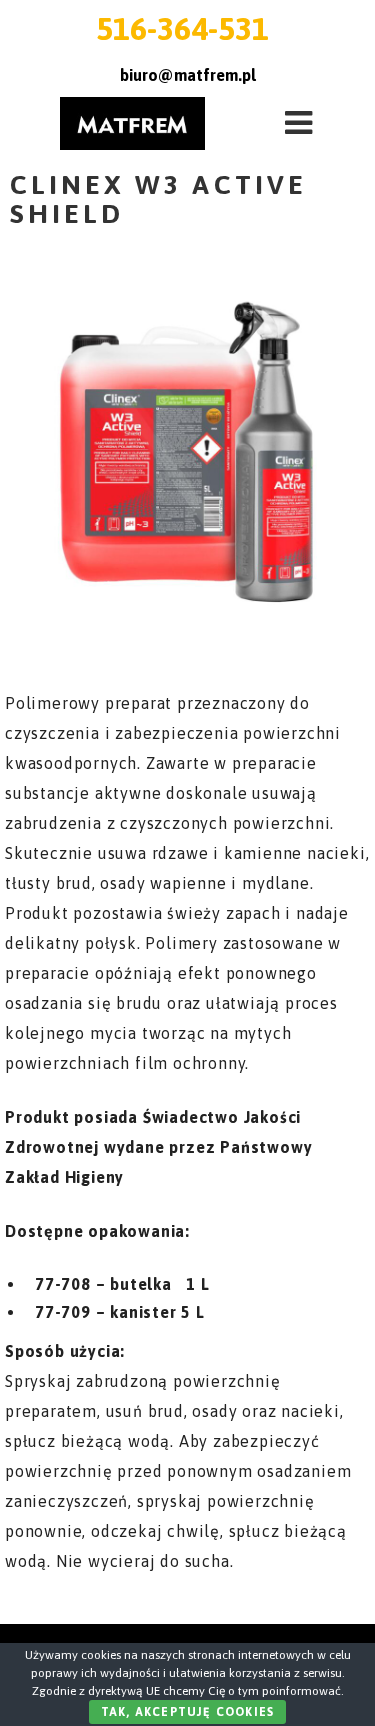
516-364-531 (182, 28)
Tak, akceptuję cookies (187, 1712)
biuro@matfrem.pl (188, 75)
